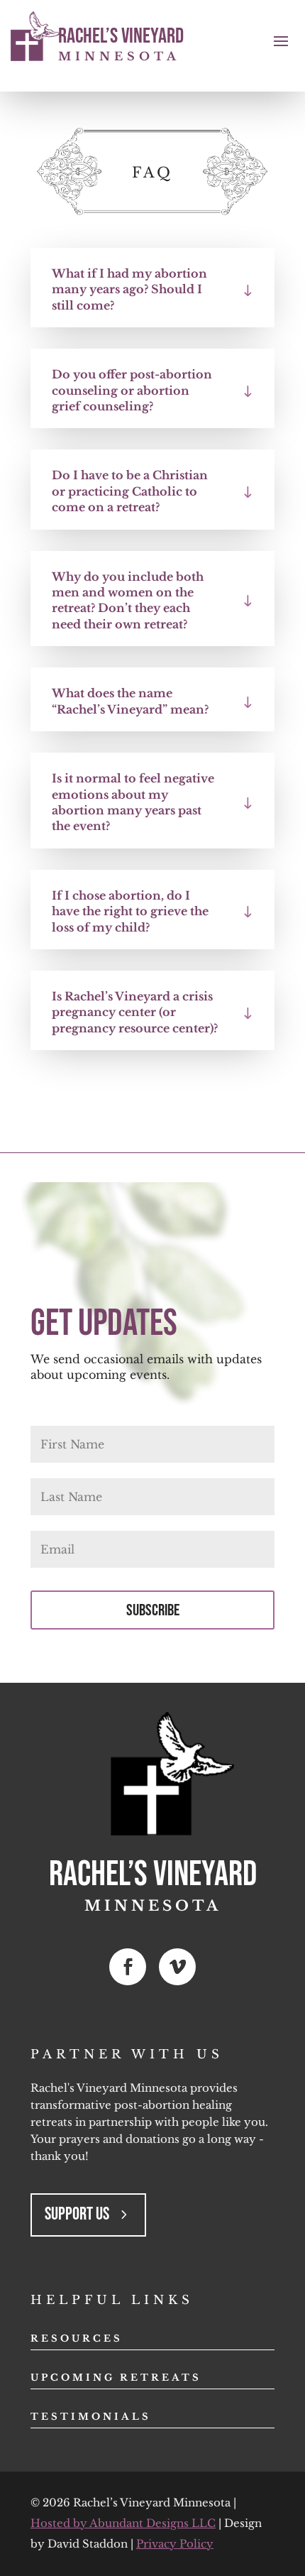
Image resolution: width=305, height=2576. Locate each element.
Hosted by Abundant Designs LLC (123, 2523)
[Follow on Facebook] (128, 1967)
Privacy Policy (175, 2544)
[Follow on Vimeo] (177, 1967)
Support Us (77, 2214)
